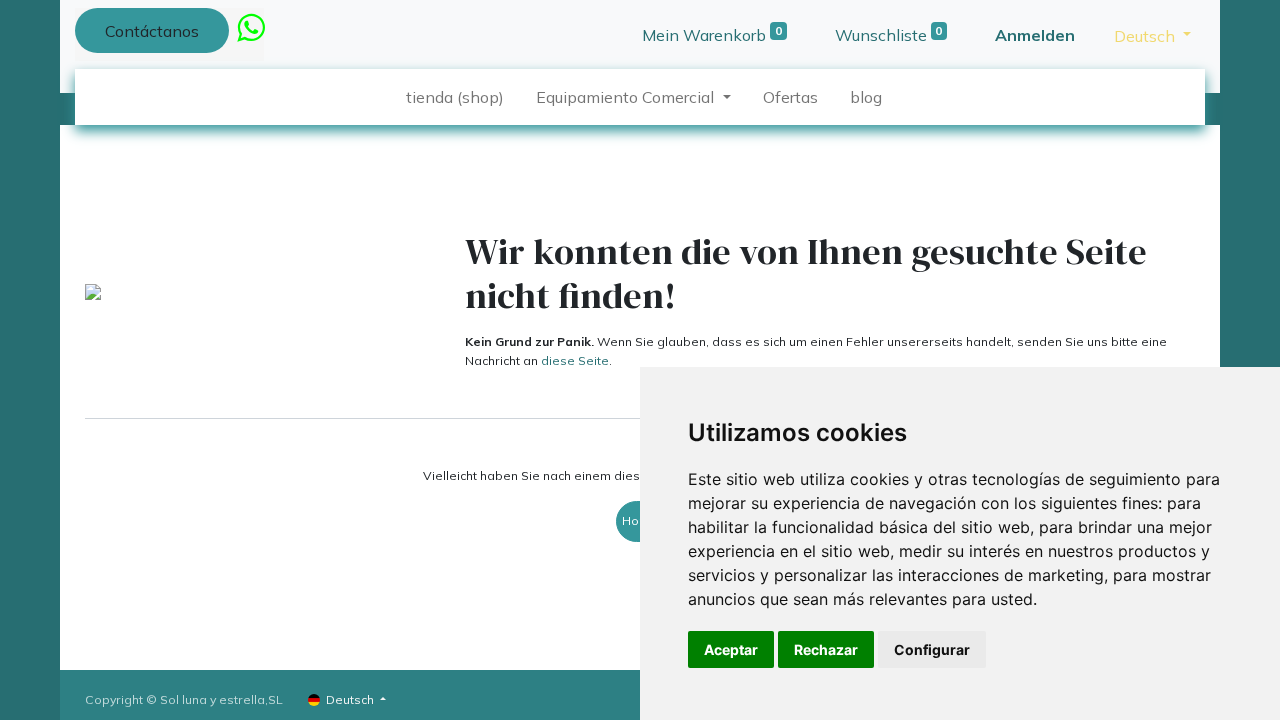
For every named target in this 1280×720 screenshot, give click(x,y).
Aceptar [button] (731, 649)
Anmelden (1035, 35)
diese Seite (575, 360)
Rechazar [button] (826, 649)
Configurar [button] (932, 649)
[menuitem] (455, 97)
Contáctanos (152, 31)
